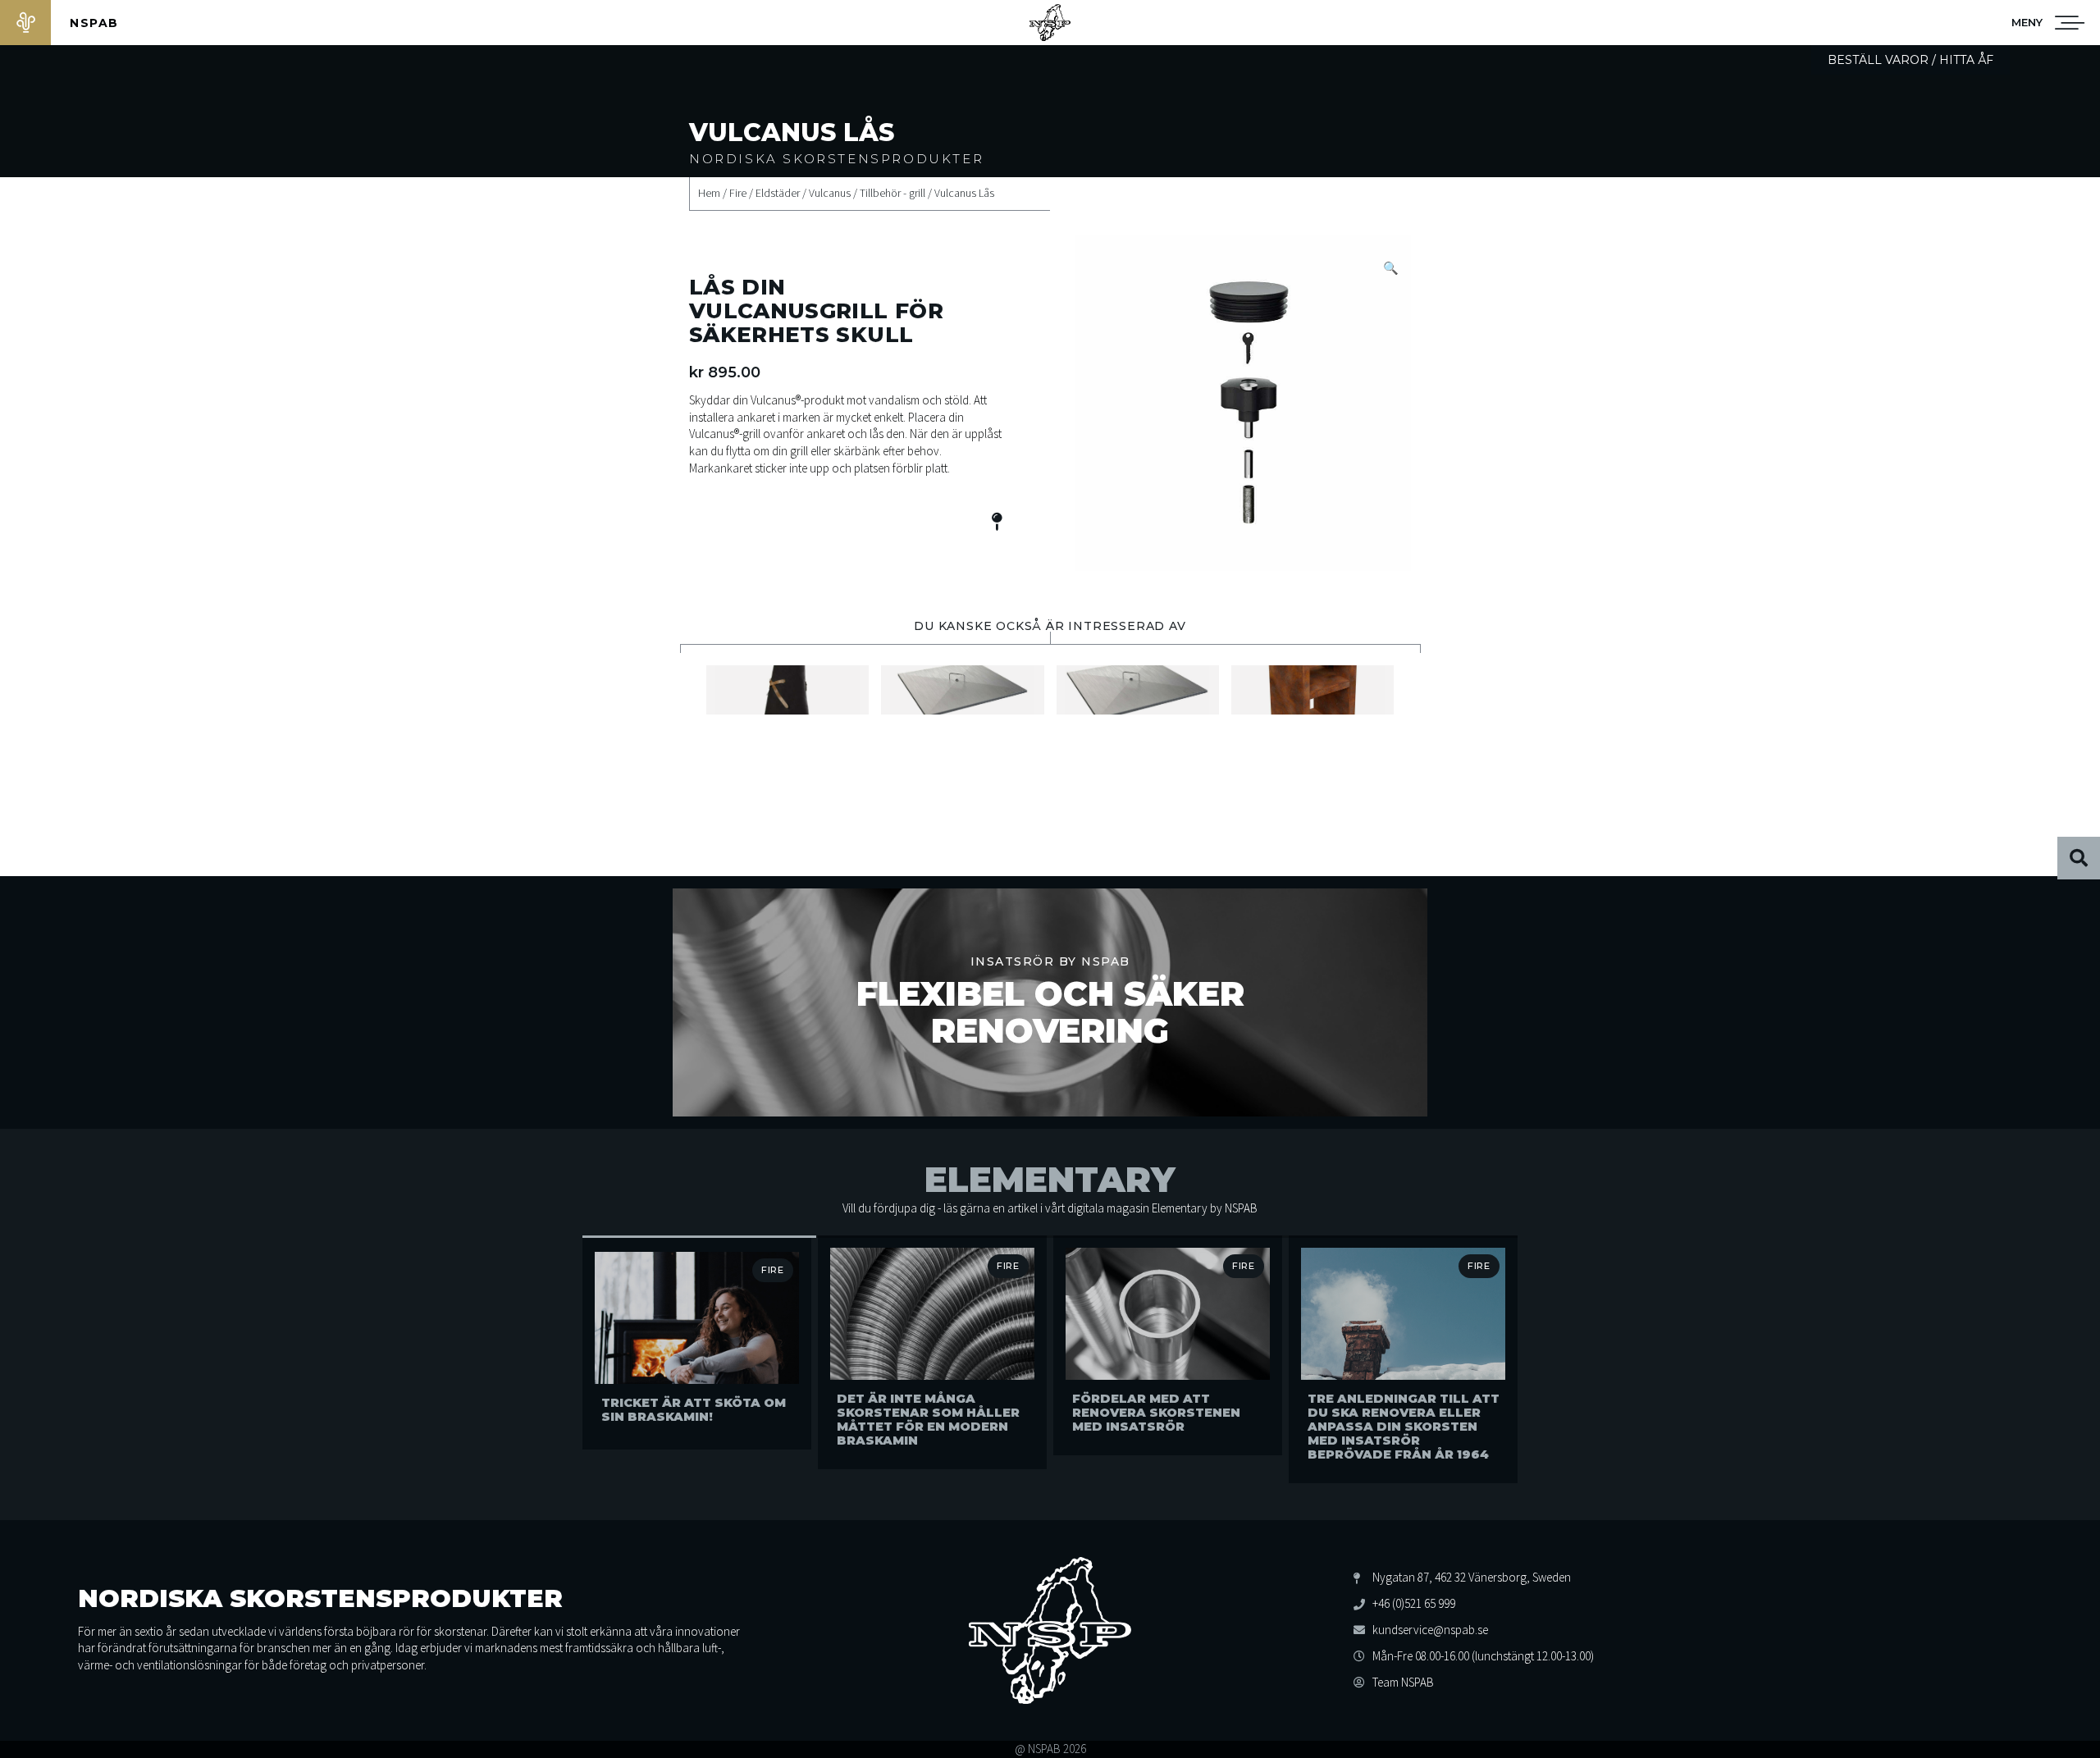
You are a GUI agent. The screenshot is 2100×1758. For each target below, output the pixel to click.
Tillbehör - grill (892, 194)
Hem (709, 194)
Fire (738, 194)
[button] (2027, 23)
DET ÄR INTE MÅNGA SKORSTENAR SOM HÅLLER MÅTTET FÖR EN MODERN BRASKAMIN (928, 1420)
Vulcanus (830, 194)
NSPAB (94, 23)
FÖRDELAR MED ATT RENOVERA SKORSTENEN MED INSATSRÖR (1156, 1413)
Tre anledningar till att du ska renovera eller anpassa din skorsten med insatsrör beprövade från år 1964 (1404, 1427)
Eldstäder (778, 194)
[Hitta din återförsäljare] (997, 524)
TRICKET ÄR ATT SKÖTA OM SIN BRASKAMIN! (694, 1410)
